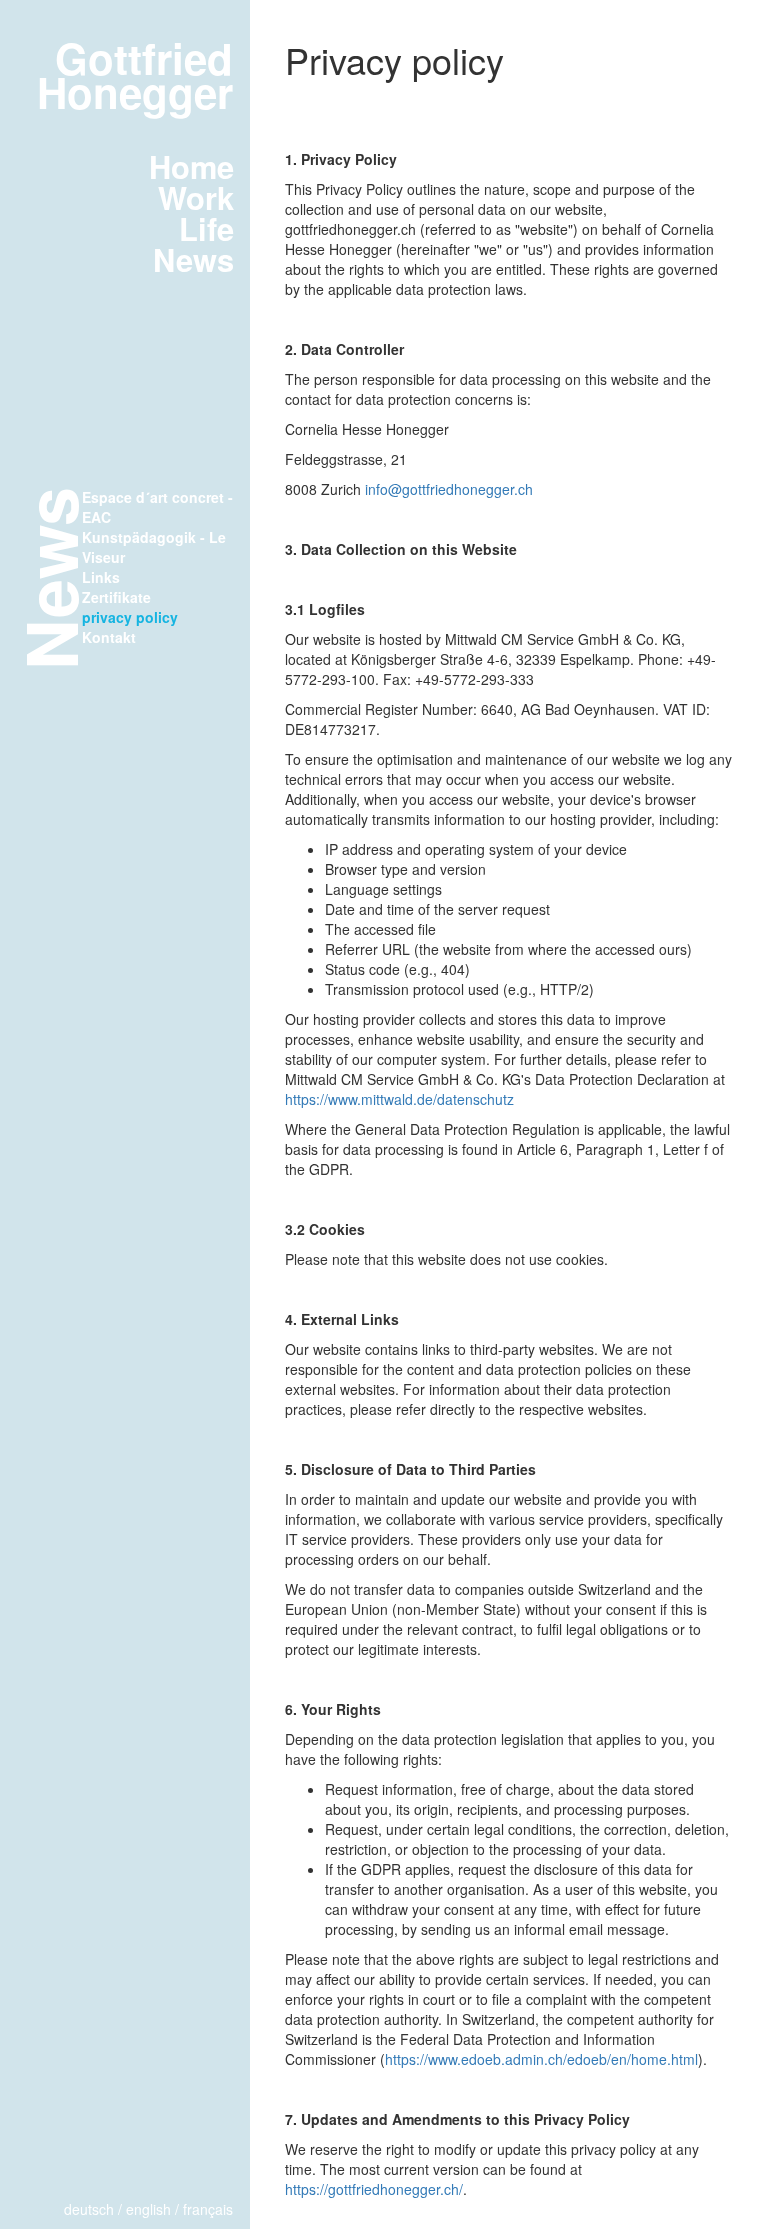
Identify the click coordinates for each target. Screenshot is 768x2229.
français (208, 2209)
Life (206, 228)
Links (101, 577)
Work (196, 197)
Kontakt (109, 637)
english (148, 2209)
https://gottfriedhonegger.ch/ (374, 2189)
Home (191, 166)
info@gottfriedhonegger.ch (449, 489)
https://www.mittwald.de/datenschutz (399, 1099)
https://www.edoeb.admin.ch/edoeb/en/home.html (541, 2059)
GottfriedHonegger (135, 75)
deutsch (89, 2209)
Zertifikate (116, 597)
